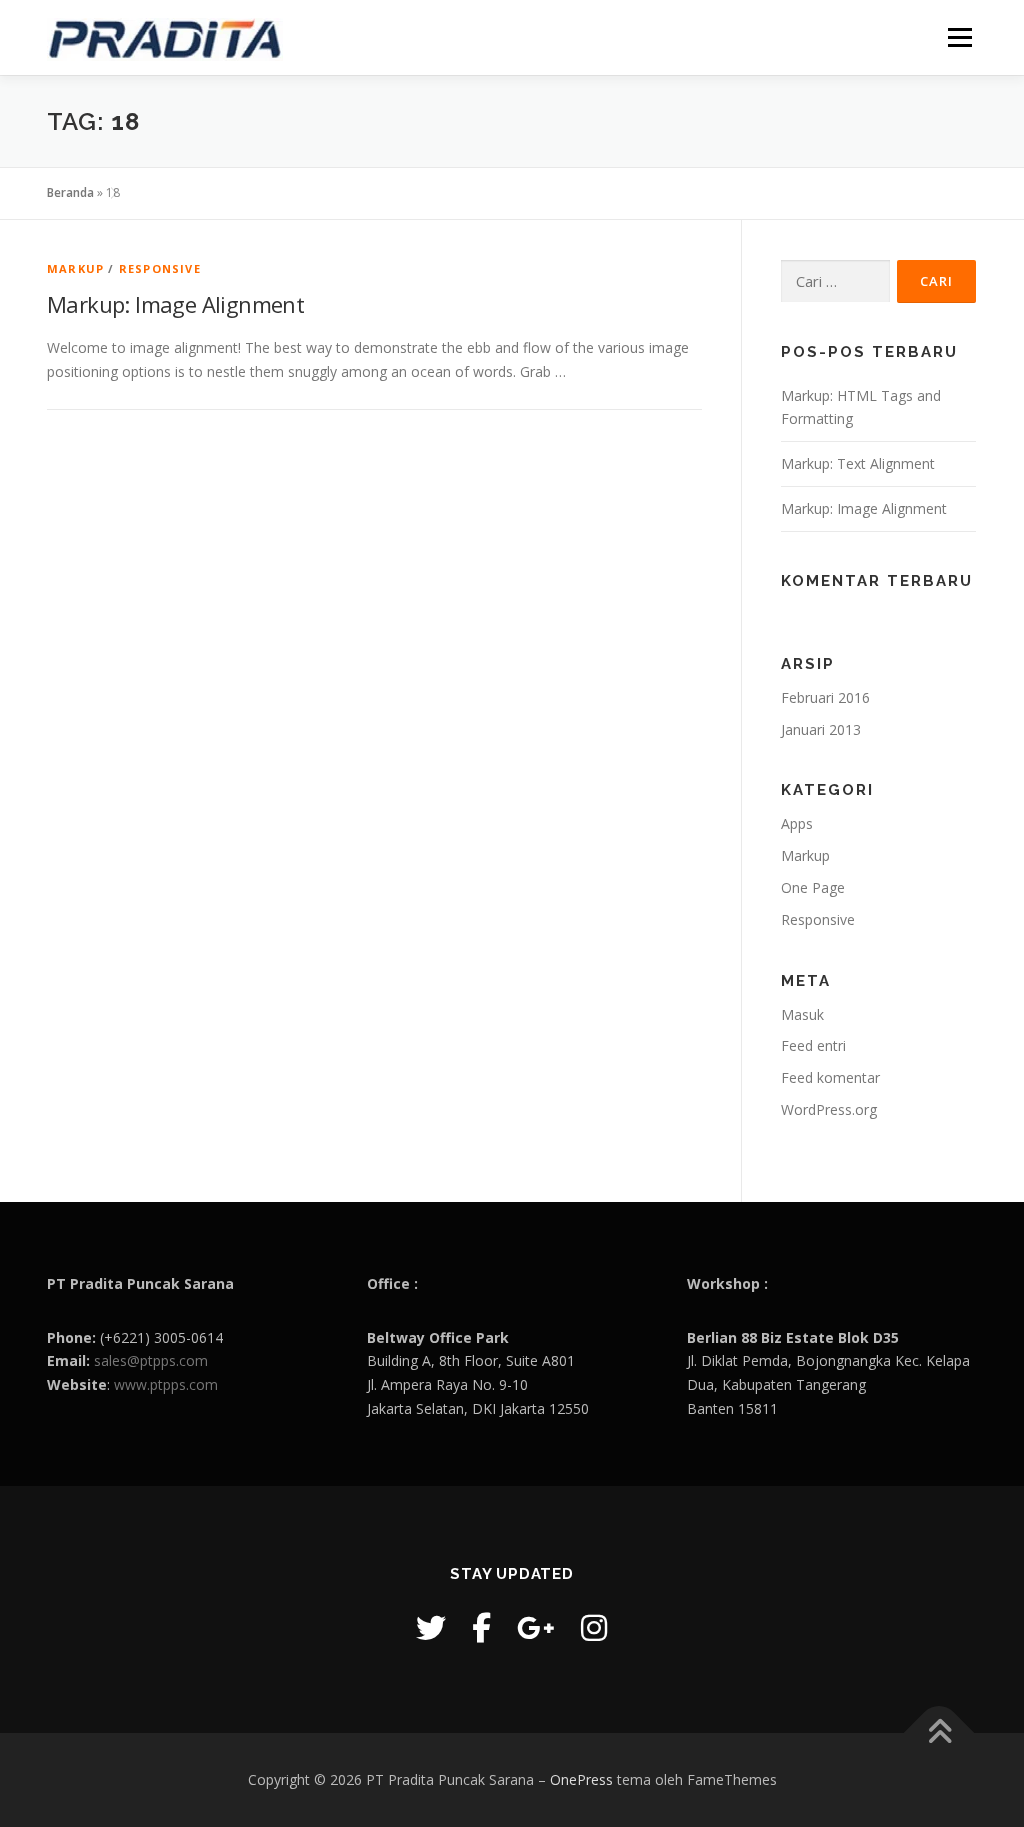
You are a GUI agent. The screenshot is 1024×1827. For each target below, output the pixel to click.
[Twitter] (431, 1627)
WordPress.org (829, 1109)
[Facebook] (481, 1627)
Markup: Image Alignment (175, 304)
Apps (797, 823)
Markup (75, 268)
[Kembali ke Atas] (939, 1733)
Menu (959, 37)
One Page (813, 887)
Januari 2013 (821, 729)
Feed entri (813, 1045)
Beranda (70, 192)
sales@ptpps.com (151, 1360)
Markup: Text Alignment (858, 463)
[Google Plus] (536, 1627)
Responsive (160, 268)
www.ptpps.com (166, 1384)
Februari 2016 (825, 697)
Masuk (802, 1014)
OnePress (581, 1779)
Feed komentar (830, 1077)
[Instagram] (594, 1627)
